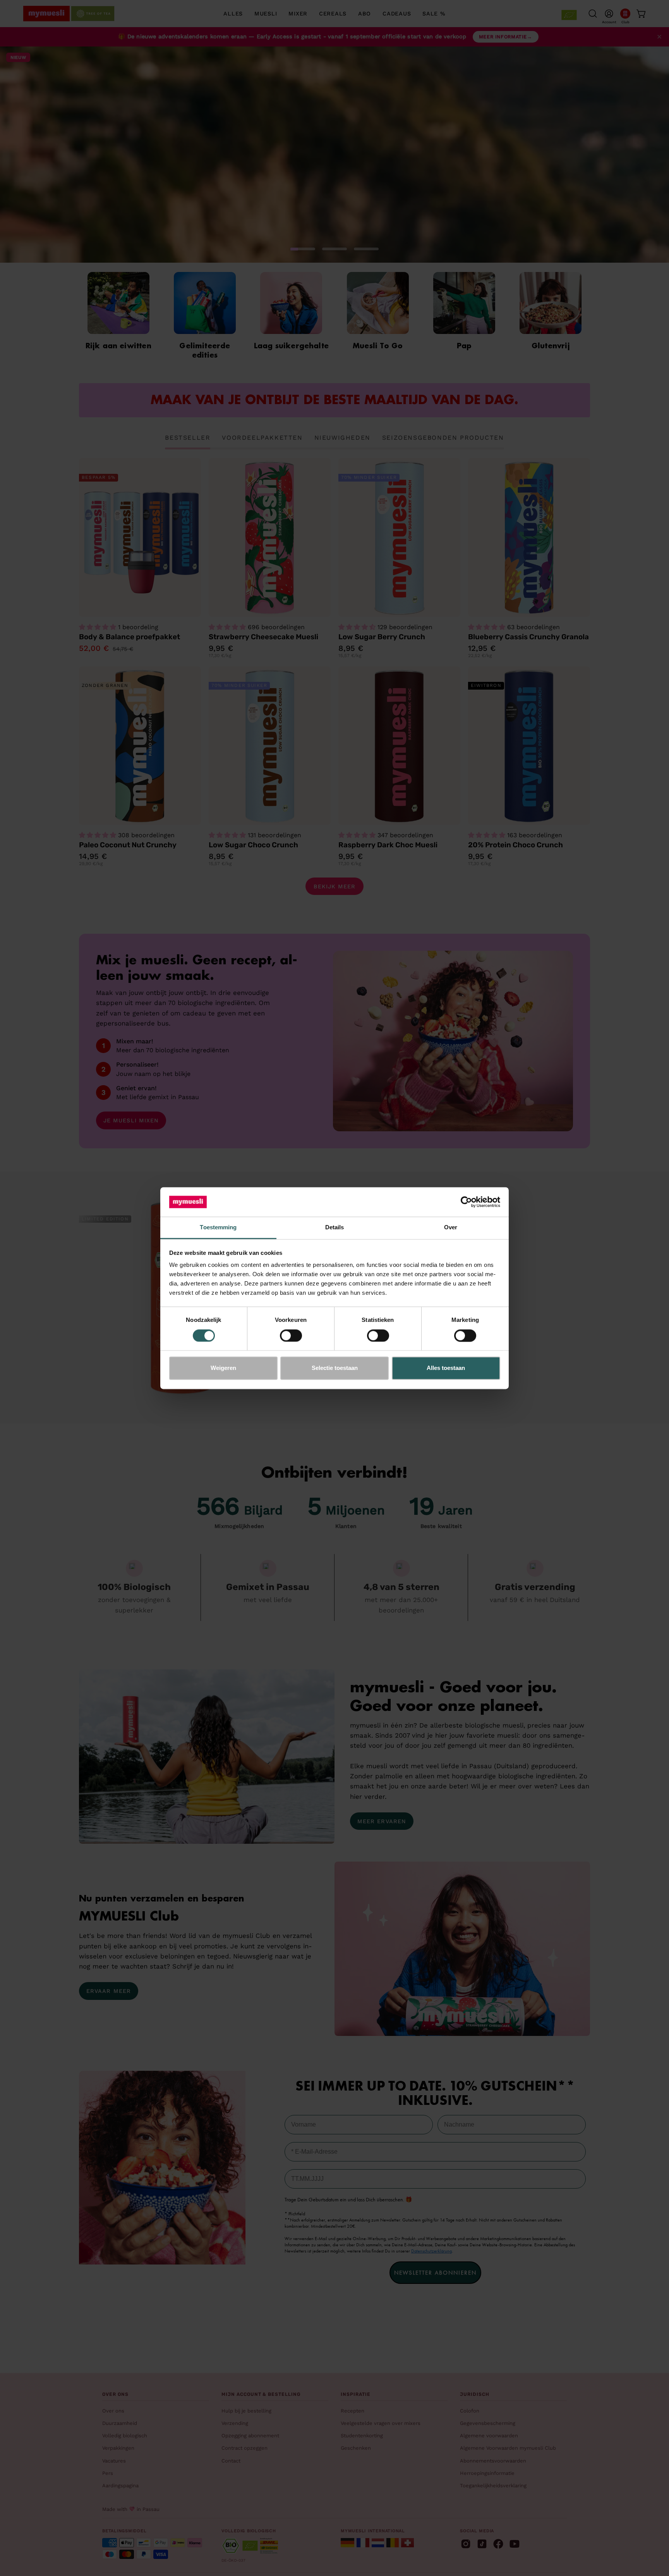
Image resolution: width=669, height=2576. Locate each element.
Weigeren (223, 1368)
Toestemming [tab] (218, 1228)
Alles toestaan (446, 1368)
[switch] (291, 1335)
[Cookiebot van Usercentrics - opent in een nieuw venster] (466, 1202)
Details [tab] (335, 1228)
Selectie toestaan (335, 1368)
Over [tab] (451, 1228)
